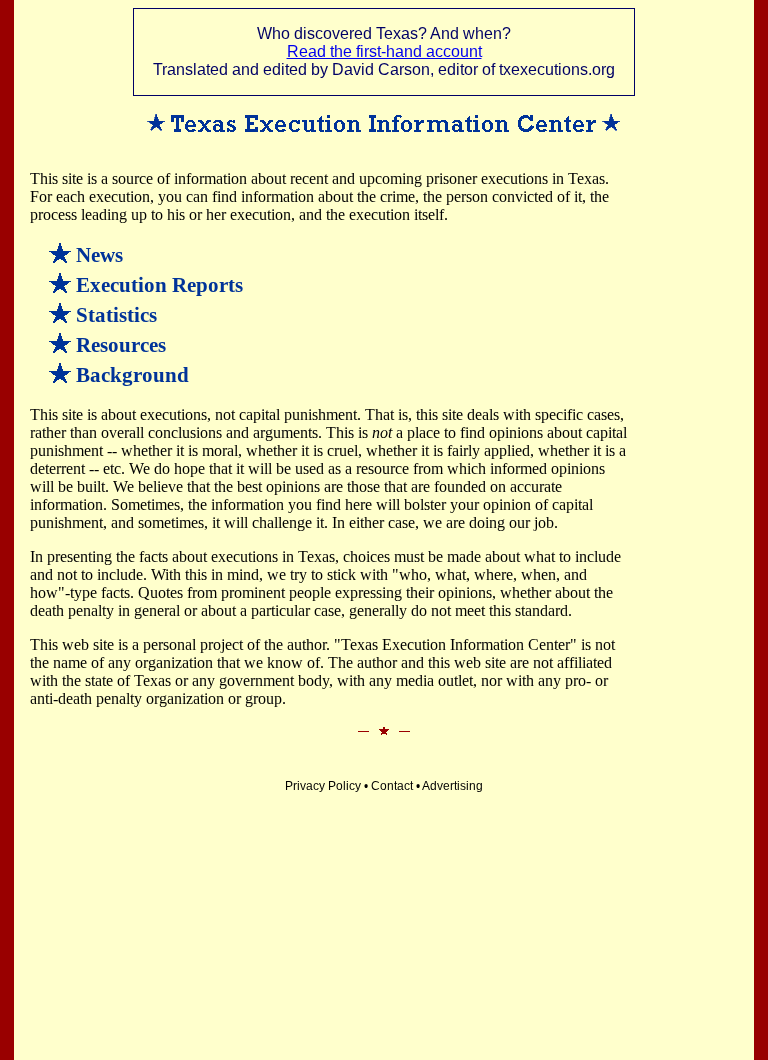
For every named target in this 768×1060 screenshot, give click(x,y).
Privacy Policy (323, 786)
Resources (121, 345)
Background (132, 375)
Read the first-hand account (384, 51)
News (99, 255)
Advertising (452, 786)
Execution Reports (159, 285)
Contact (392, 786)
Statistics (116, 315)
